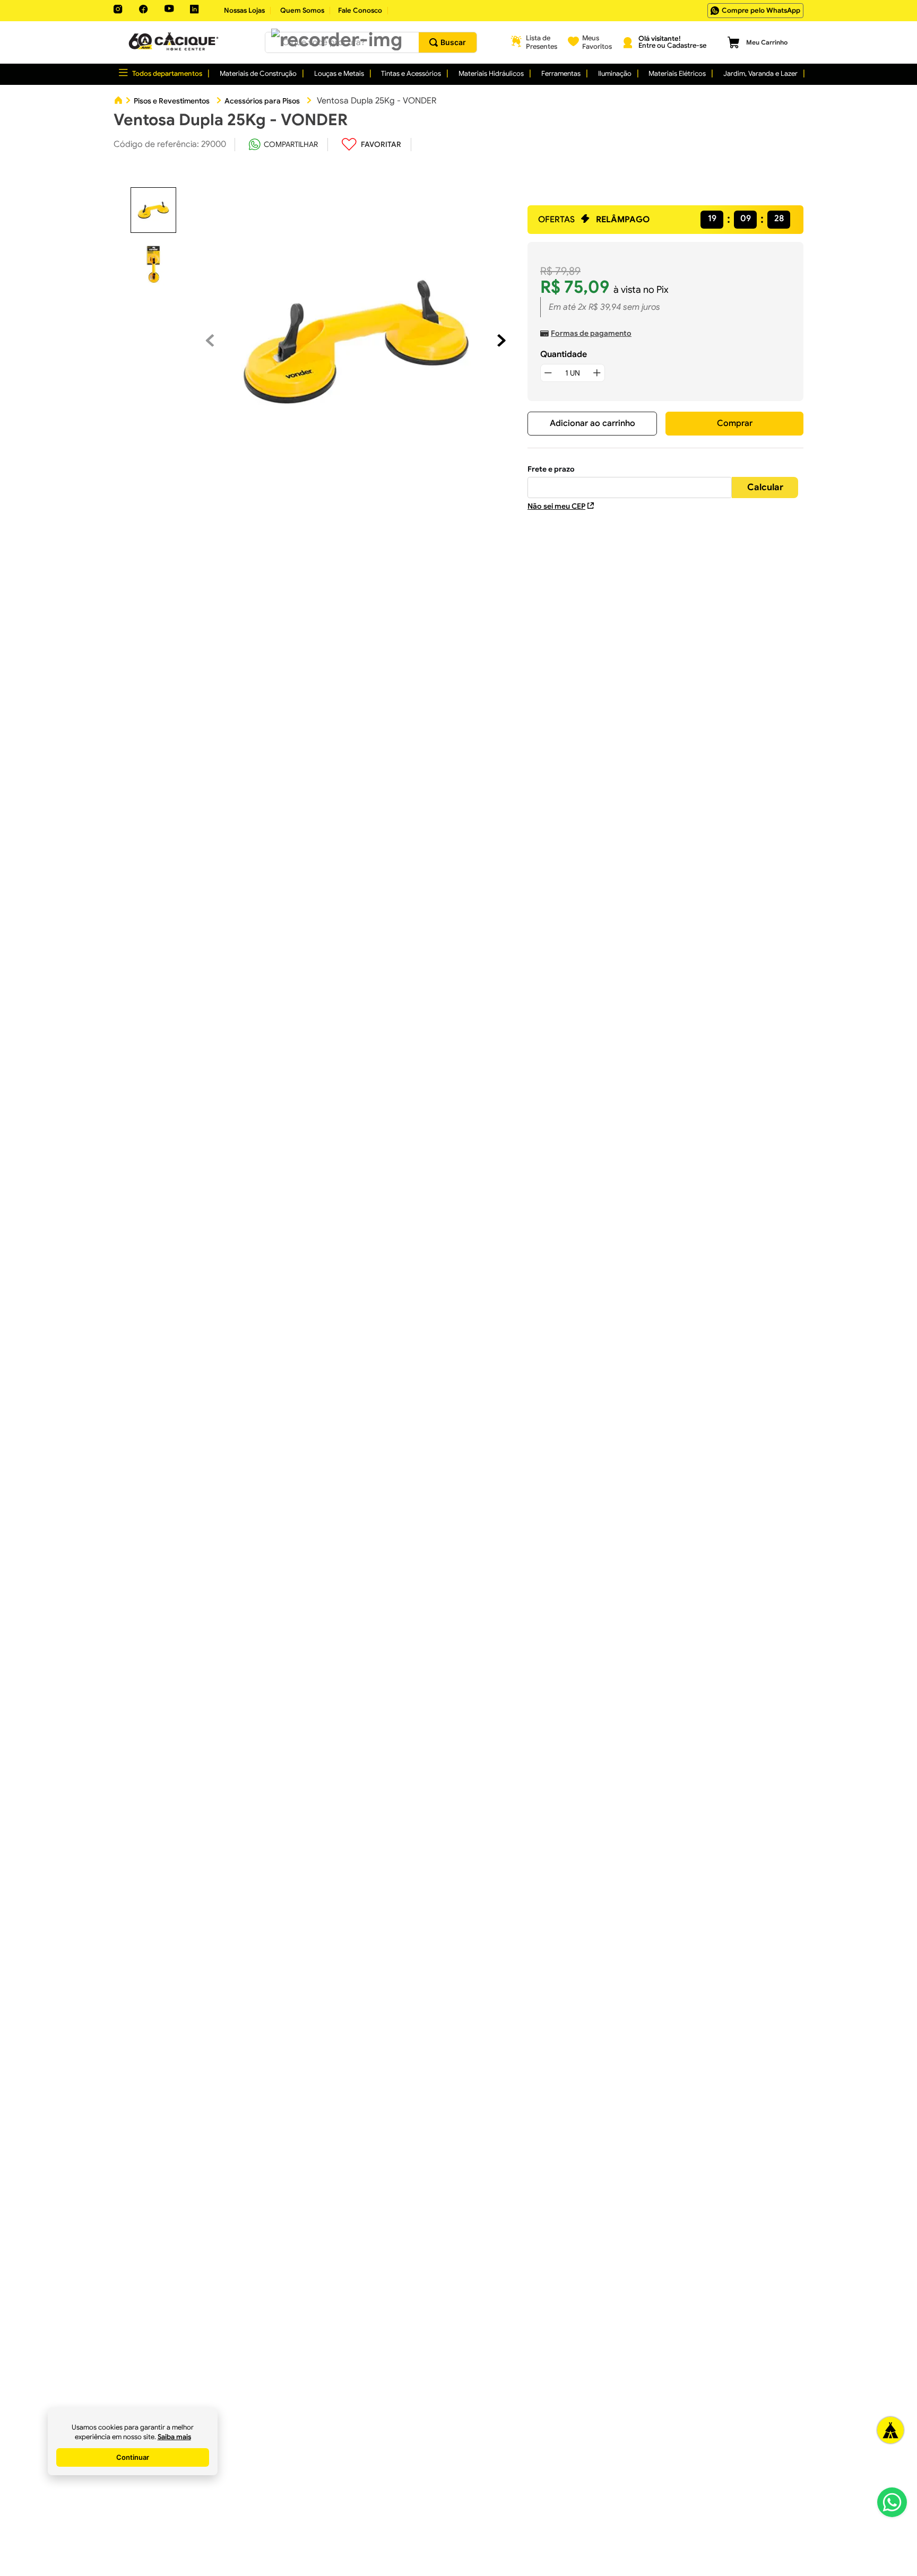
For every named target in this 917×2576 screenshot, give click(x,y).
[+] (597, 373)
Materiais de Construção (258, 73)
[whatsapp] (283, 144)
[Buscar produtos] (448, 42)
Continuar (133, 2457)
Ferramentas (561, 73)
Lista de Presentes (542, 42)
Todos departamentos (167, 73)
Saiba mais (174, 2437)
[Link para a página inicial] (118, 101)
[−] (548, 373)
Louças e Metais (339, 73)
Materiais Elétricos (677, 73)
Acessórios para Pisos (262, 101)
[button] (337, 40)
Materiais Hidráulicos (491, 73)
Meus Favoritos (597, 42)
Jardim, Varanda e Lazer (760, 73)
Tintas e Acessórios (411, 73)
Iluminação (615, 73)
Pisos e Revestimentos (172, 101)
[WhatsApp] (892, 2502)
